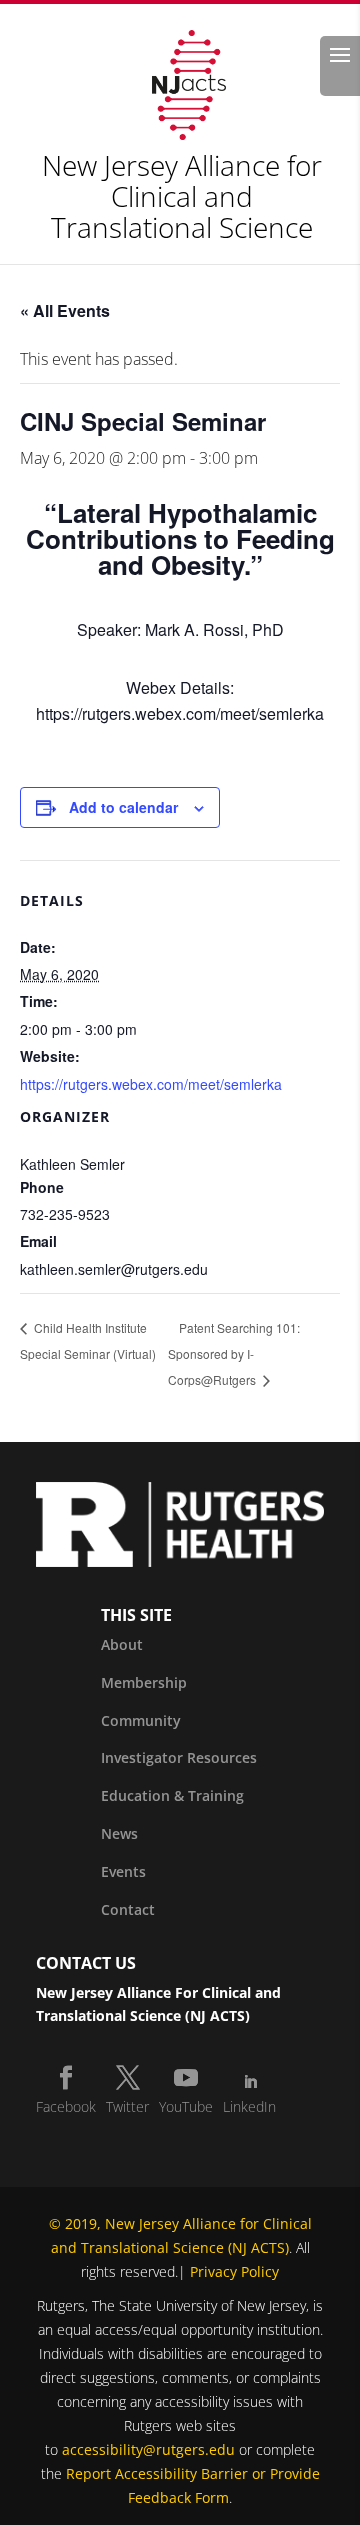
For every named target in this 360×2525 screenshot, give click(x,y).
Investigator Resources (179, 1757)
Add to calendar (123, 807)
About (122, 1644)
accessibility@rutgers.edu (148, 2449)
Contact (128, 1909)
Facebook (66, 2106)
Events (123, 1871)
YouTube (186, 2106)
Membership (144, 1682)
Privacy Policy (234, 2271)
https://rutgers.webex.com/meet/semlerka (153, 1084)
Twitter (127, 2106)
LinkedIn (249, 2106)
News (119, 1833)
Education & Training (172, 1795)
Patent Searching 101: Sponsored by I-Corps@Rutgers (234, 1353)
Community (141, 1720)
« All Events (65, 310)
